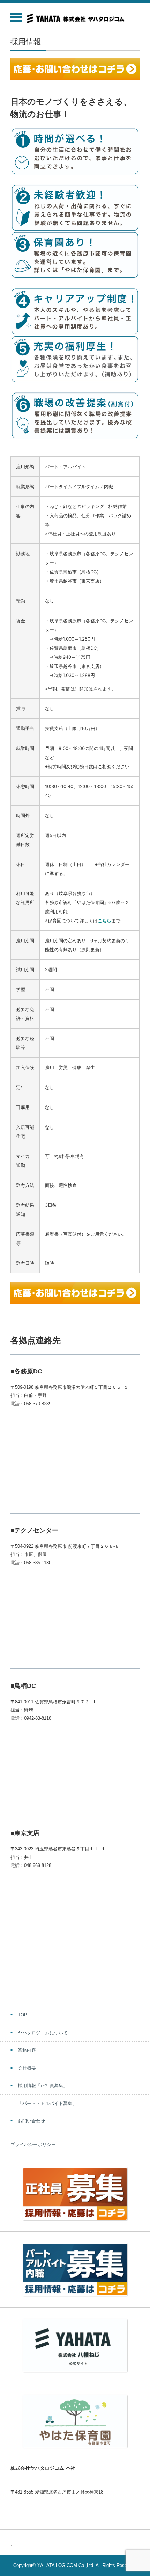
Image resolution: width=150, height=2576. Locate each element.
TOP (22, 2015)
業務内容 (27, 2050)
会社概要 (27, 2068)
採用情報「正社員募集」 (43, 2086)
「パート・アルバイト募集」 (47, 2103)
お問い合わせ (31, 2121)
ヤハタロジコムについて (43, 2033)
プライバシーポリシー (33, 2145)
